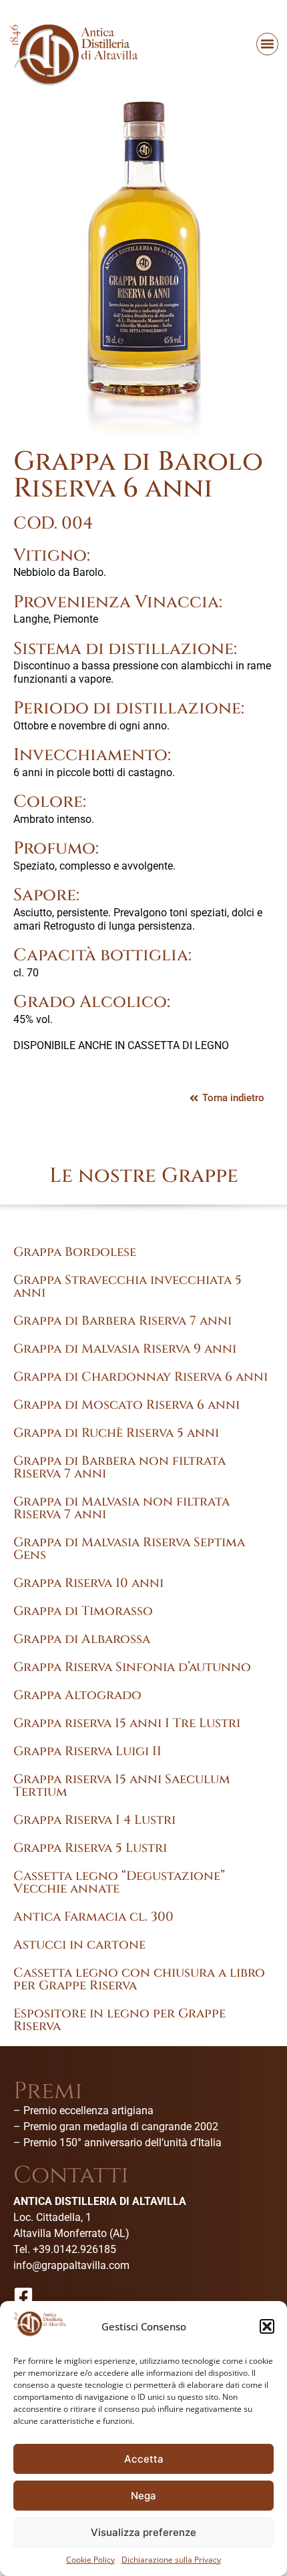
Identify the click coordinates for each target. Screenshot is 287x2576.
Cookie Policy (90, 2560)
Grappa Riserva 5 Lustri (90, 1848)
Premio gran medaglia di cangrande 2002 (121, 2127)
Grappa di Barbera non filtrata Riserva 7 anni (119, 1467)
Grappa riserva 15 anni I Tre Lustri (127, 1723)
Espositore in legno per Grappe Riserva (119, 2020)
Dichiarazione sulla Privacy (171, 2560)
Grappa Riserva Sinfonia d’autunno (132, 1667)
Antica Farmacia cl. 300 (93, 1917)
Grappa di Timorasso (83, 1611)
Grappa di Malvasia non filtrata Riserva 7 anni (121, 1508)
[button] (267, 2326)
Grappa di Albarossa (82, 1639)
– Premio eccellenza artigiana (83, 2111)
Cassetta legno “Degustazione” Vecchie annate (119, 1882)
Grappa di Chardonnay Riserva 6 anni (140, 1377)
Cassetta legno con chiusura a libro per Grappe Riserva (139, 1979)
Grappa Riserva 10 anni (88, 1583)
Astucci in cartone (79, 1945)
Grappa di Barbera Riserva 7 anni (122, 1321)
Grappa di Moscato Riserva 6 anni (126, 1405)
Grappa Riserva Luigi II (87, 1751)
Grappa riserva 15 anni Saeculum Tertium (122, 1786)
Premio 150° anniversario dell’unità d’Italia (122, 2143)
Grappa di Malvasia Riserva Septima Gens (129, 1549)
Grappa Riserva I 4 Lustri (94, 1820)
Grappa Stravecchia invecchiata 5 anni (127, 1286)
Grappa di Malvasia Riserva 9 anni (125, 1349)
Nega (143, 2496)
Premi (48, 2091)
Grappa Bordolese (75, 1252)
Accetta (144, 2459)
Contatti (71, 2175)
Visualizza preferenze (143, 2532)
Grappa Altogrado (77, 1695)
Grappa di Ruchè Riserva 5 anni (116, 1433)
